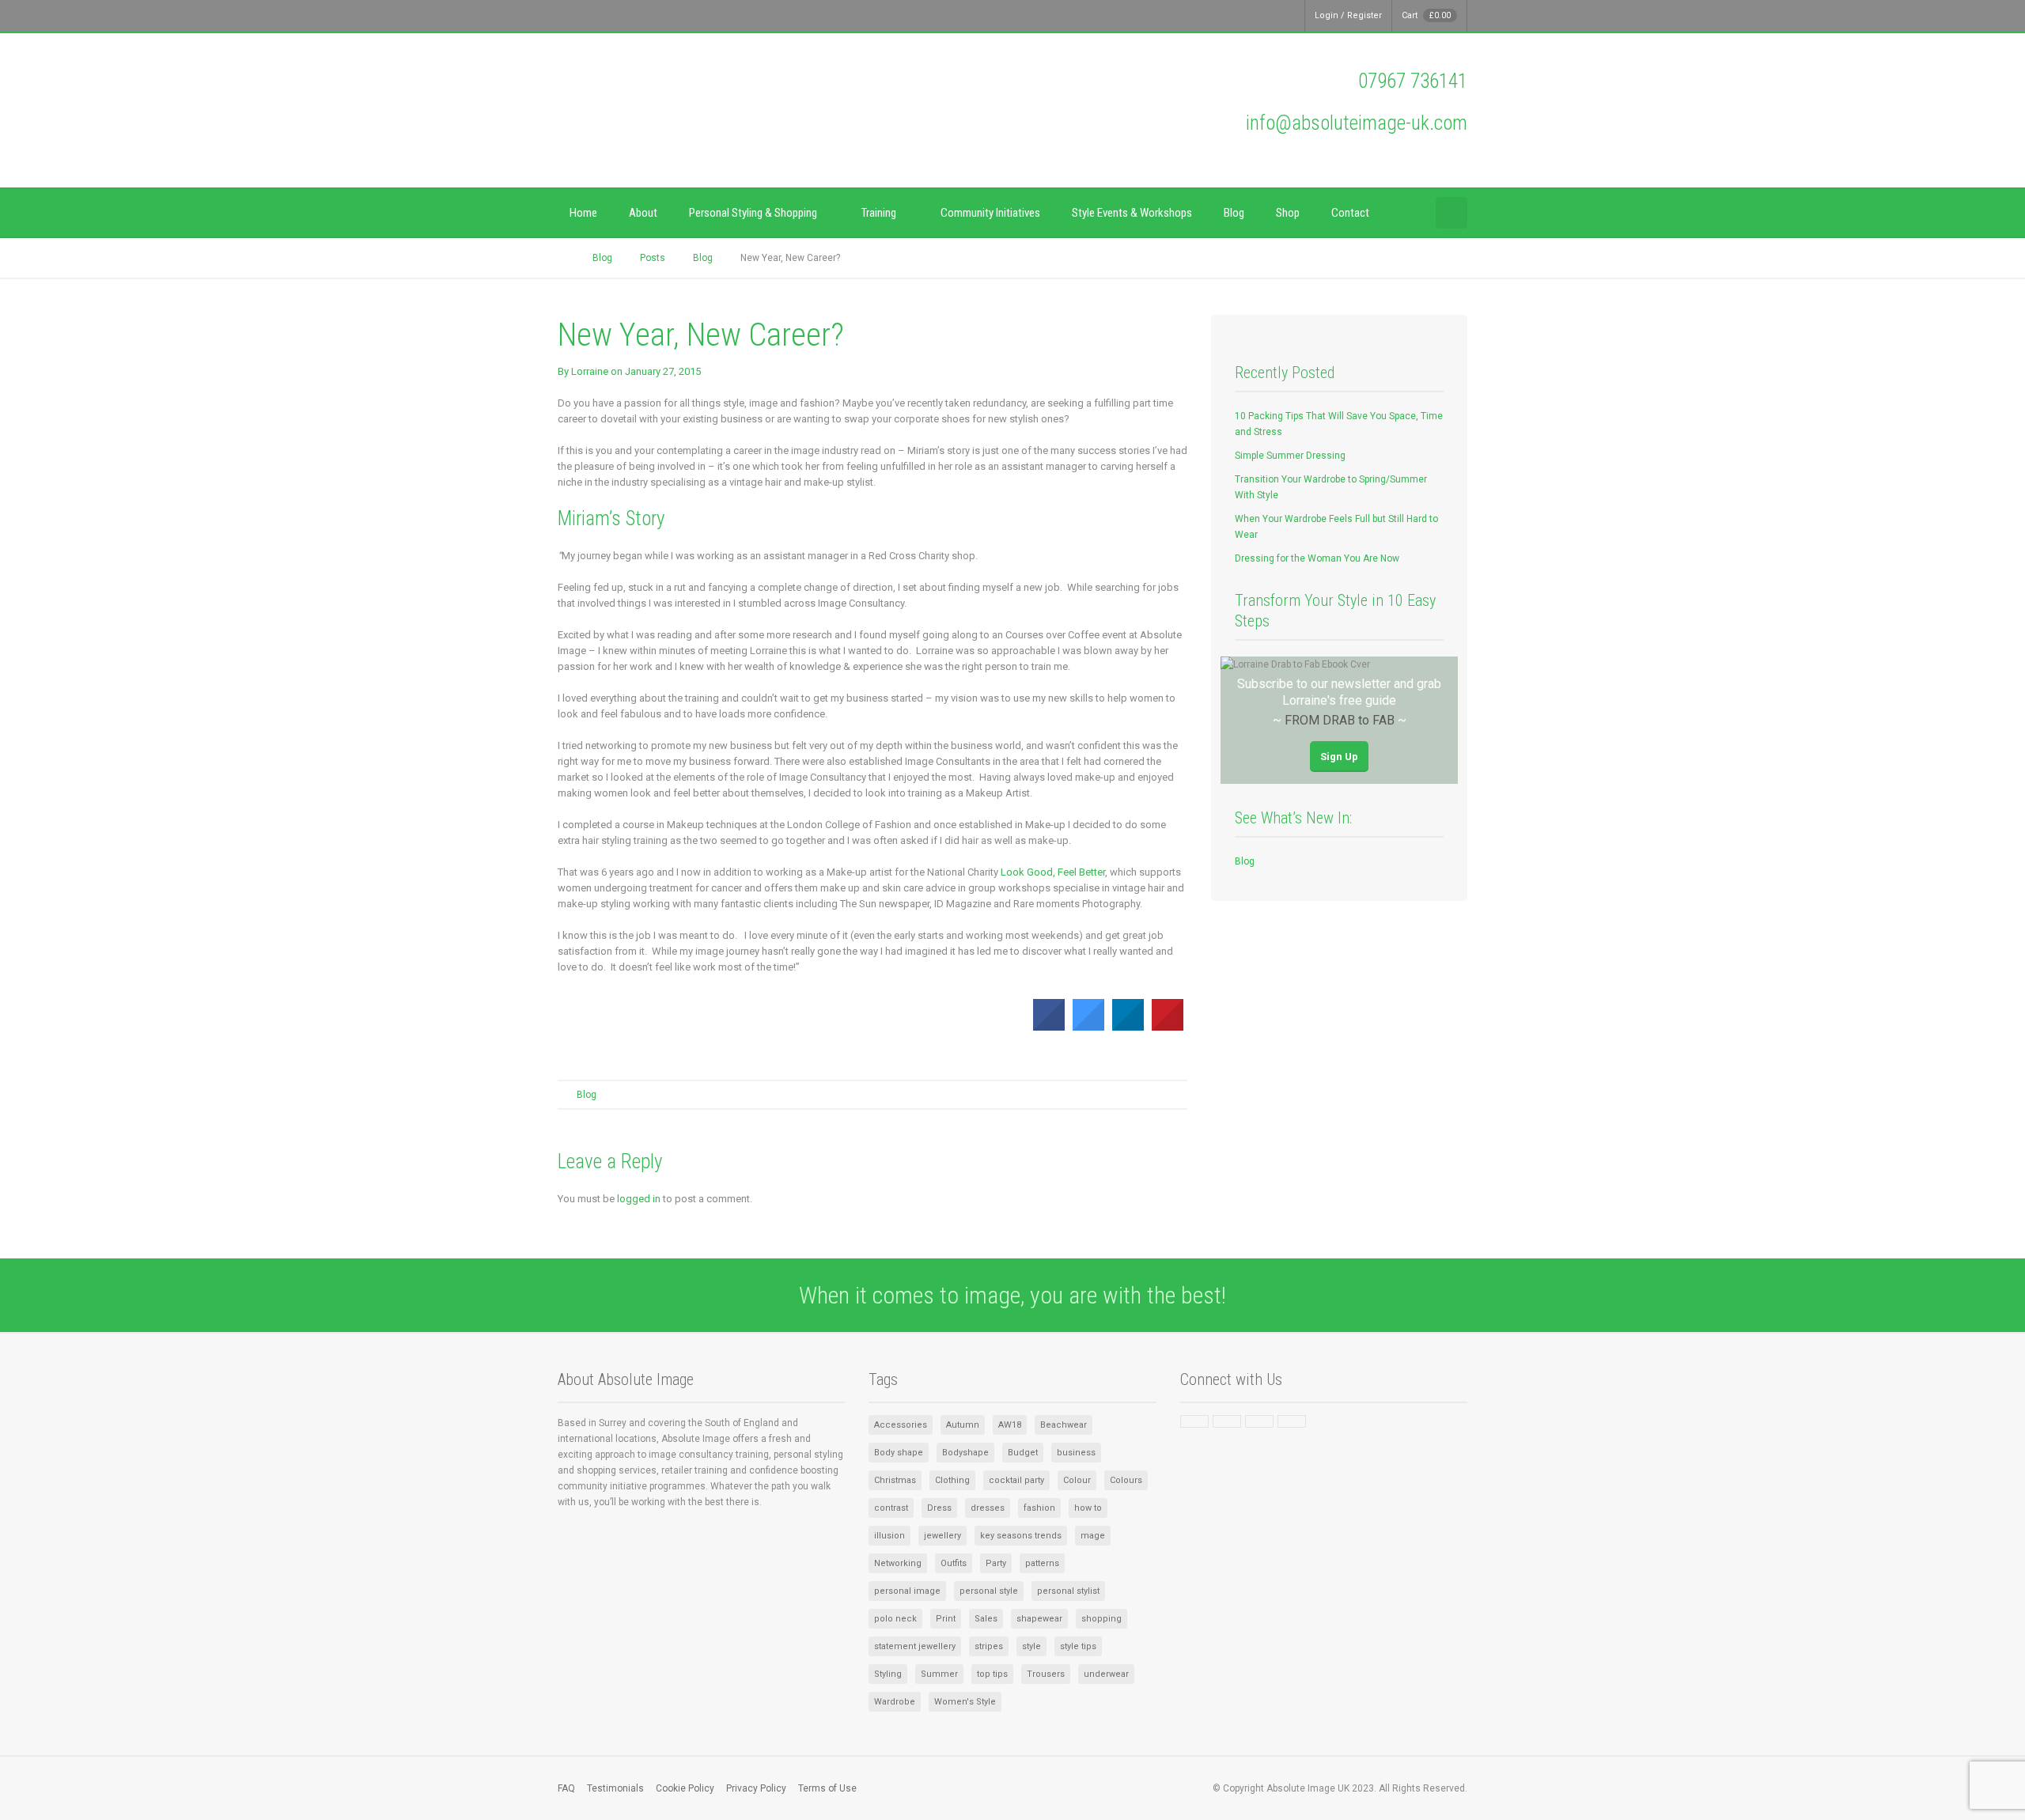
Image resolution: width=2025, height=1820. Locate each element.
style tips (1078, 1646)
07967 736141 (1413, 81)
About (643, 213)
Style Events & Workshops (1132, 213)
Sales (986, 1619)
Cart (1426, 15)
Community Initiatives (990, 213)
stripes (989, 1646)
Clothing (952, 1480)
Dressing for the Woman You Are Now (1317, 558)
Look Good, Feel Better (1053, 872)
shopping (1101, 1619)
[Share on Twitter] (1088, 1026)
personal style (989, 1591)
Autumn (963, 1425)
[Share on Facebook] (1049, 1026)
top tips (992, 1674)
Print (946, 1619)
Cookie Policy (685, 1788)
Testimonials (615, 1788)
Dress (939, 1508)
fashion (1039, 1508)
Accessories (901, 1425)
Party (996, 1563)
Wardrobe (895, 1702)
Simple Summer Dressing (1290, 456)
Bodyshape (965, 1453)
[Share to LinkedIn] (1128, 1026)
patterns (1042, 1563)
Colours (1126, 1480)
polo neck (895, 1619)
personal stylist (1068, 1591)
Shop (1288, 213)
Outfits (954, 1563)
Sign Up (1339, 757)
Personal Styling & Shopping (753, 213)
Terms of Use (827, 1788)
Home (583, 213)
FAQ (566, 1788)
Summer (939, 1674)
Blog (1234, 213)
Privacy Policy (756, 1788)
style (1031, 1646)
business (1076, 1453)
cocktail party (1016, 1480)
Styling (888, 1674)
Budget (1023, 1453)
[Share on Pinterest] (1168, 1026)
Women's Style (965, 1702)
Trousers (1046, 1674)
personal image (907, 1591)
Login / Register (1348, 15)
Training (879, 213)
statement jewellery (915, 1646)
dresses (988, 1508)
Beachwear (1064, 1425)
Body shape (899, 1453)
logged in (639, 1199)
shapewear (1039, 1619)
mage (1093, 1536)
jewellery (942, 1536)
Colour (1077, 1480)
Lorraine (590, 371)
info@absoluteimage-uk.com (1357, 123)
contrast (891, 1508)
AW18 (1010, 1425)
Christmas (895, 1480)
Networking (898, 1563)
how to (1088, 1508)
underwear (1106, 1674)
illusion (889, 1536)
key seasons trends (1021, 1536)
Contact (1350, 213)
